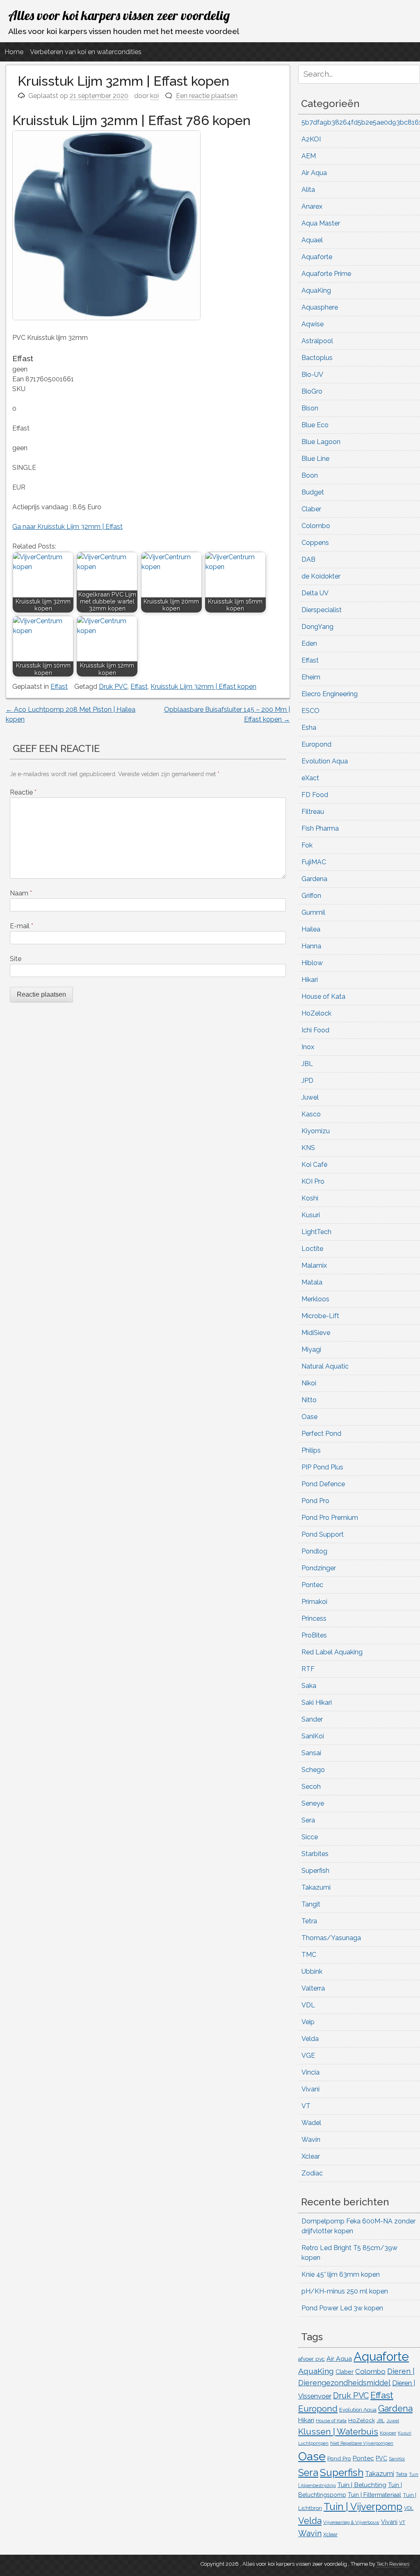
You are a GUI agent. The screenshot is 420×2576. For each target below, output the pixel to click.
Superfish (315, 1871)
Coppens (315, 543)
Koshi (310, 1198)
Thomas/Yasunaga (331, 1938)
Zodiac (312, 2173)
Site (16, 959)
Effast (59, 687)
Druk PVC (113, 687)
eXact (310, 778)
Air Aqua (314, 173)
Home (14, 52)
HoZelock (316, 1013)
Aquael (312, 240)
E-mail (22, 926)
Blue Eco (315, 425)
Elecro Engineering (330, 694)
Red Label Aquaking (332, 1652)
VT (306, 2106)
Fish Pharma (320, 828)
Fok (307, 845)
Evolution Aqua (325, 761)
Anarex (312, 206)
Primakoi (314, 1602)
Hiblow (312, 963)
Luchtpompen (313, 2443)
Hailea (311, 929)
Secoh (311, 1787)
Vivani (310, 2089)
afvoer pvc (312, 2359)
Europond (316, 744)
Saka (309, 1686)
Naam (21, 893)
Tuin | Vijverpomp (363, 2507)
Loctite (312, 1249)
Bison (310, 408)
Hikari (310, 980)
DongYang (317, 627)
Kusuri (311, 1215)
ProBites (314, 1635)
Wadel (311, 2123)
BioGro (312, 391)
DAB (308, 559)
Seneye (313, 1803)
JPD (307, 1081)
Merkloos (315, 1299)
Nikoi (309, 1383)
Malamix (314, 1265)
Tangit (311, 1904)
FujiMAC (314, 862)
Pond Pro (315, 1501)
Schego (313, 1770)
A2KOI (311, 139)
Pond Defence (323, 1484)
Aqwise (313, 324)
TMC (309, 1955)
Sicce (310, 1837)
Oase (309, 1417)
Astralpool (317, 341)
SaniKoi (313, 1736)
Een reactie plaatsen (207, 96)
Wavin (311, 2140)
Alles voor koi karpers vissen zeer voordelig (119, 15)
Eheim (311, 677)
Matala (312, 1282)
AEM (309, 156)
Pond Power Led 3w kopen (342, 2308)
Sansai (311, 1753)
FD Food (315, 795)
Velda (310, 2039)
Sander (312, 1719)
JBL (307, 1064)
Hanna (311, 946)
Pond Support (323, 1534)
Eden (309, 643)
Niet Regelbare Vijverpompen (362, 2443)
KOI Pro (313, 1181)
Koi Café (314, 1165)
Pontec (312, 1585)
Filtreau (313, 812)
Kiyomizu (316, 1131)
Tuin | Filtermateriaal (374, 2495)
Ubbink (312, 1971)
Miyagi (311, 1349)
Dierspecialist (322, 610)
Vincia (310, 2072)
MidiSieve (316, 1333)
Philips (311, 1450)
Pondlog (314, 1551)
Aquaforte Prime (326, 274)
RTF (308, 1669)
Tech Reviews (393, 2564)
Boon (310, 475)
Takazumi (316, 1887)
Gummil (313, 912)
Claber (311, 509)
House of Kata (323, 996)
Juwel (310, 1097)
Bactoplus (317, 358)
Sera (308, 1820)
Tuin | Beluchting (362, 2485)
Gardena (314, 879)
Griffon (311, 896)
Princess (314, 1618)
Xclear (311, 2156)
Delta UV (315, 593)
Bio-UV (312, 375)
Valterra (313, 1988)
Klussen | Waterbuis (338, 2431)
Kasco (311, 1114)
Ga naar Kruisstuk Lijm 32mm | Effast (67, 527)
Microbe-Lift (320, 1316)
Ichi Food (315, 1030)
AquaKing (316, 290)
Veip (308, 2022)
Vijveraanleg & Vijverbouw (351, 2522)
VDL (308, 2005)
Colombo (316, 526)
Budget (313, 492)
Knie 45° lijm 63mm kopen (341, 2274)
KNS (308, 1148)
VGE (308, 2056)
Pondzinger (319, 1568)
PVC (381, 2458)
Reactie (23, 792)
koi (154, 96)
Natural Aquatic (325, 1366)
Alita (308, 190)
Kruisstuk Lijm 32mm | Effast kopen (203, 687)
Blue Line (315, 459)
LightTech (316, 1232)
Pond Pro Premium (330, 1518)
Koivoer (388, 2433)
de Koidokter (321, 576)
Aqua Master (321, 223)
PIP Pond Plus (322, 1467)
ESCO (310, 711)
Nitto (309, 1400)
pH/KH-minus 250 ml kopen (345, 2291)
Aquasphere (320, 307)
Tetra (309, 1921)
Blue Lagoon (321, 442)
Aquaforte (317, 257)
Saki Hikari (317, 1703)
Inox (308, 1047)
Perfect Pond (321, 1434)
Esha (309, 728)
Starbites (315, 1854)
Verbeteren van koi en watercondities (86, 52)
